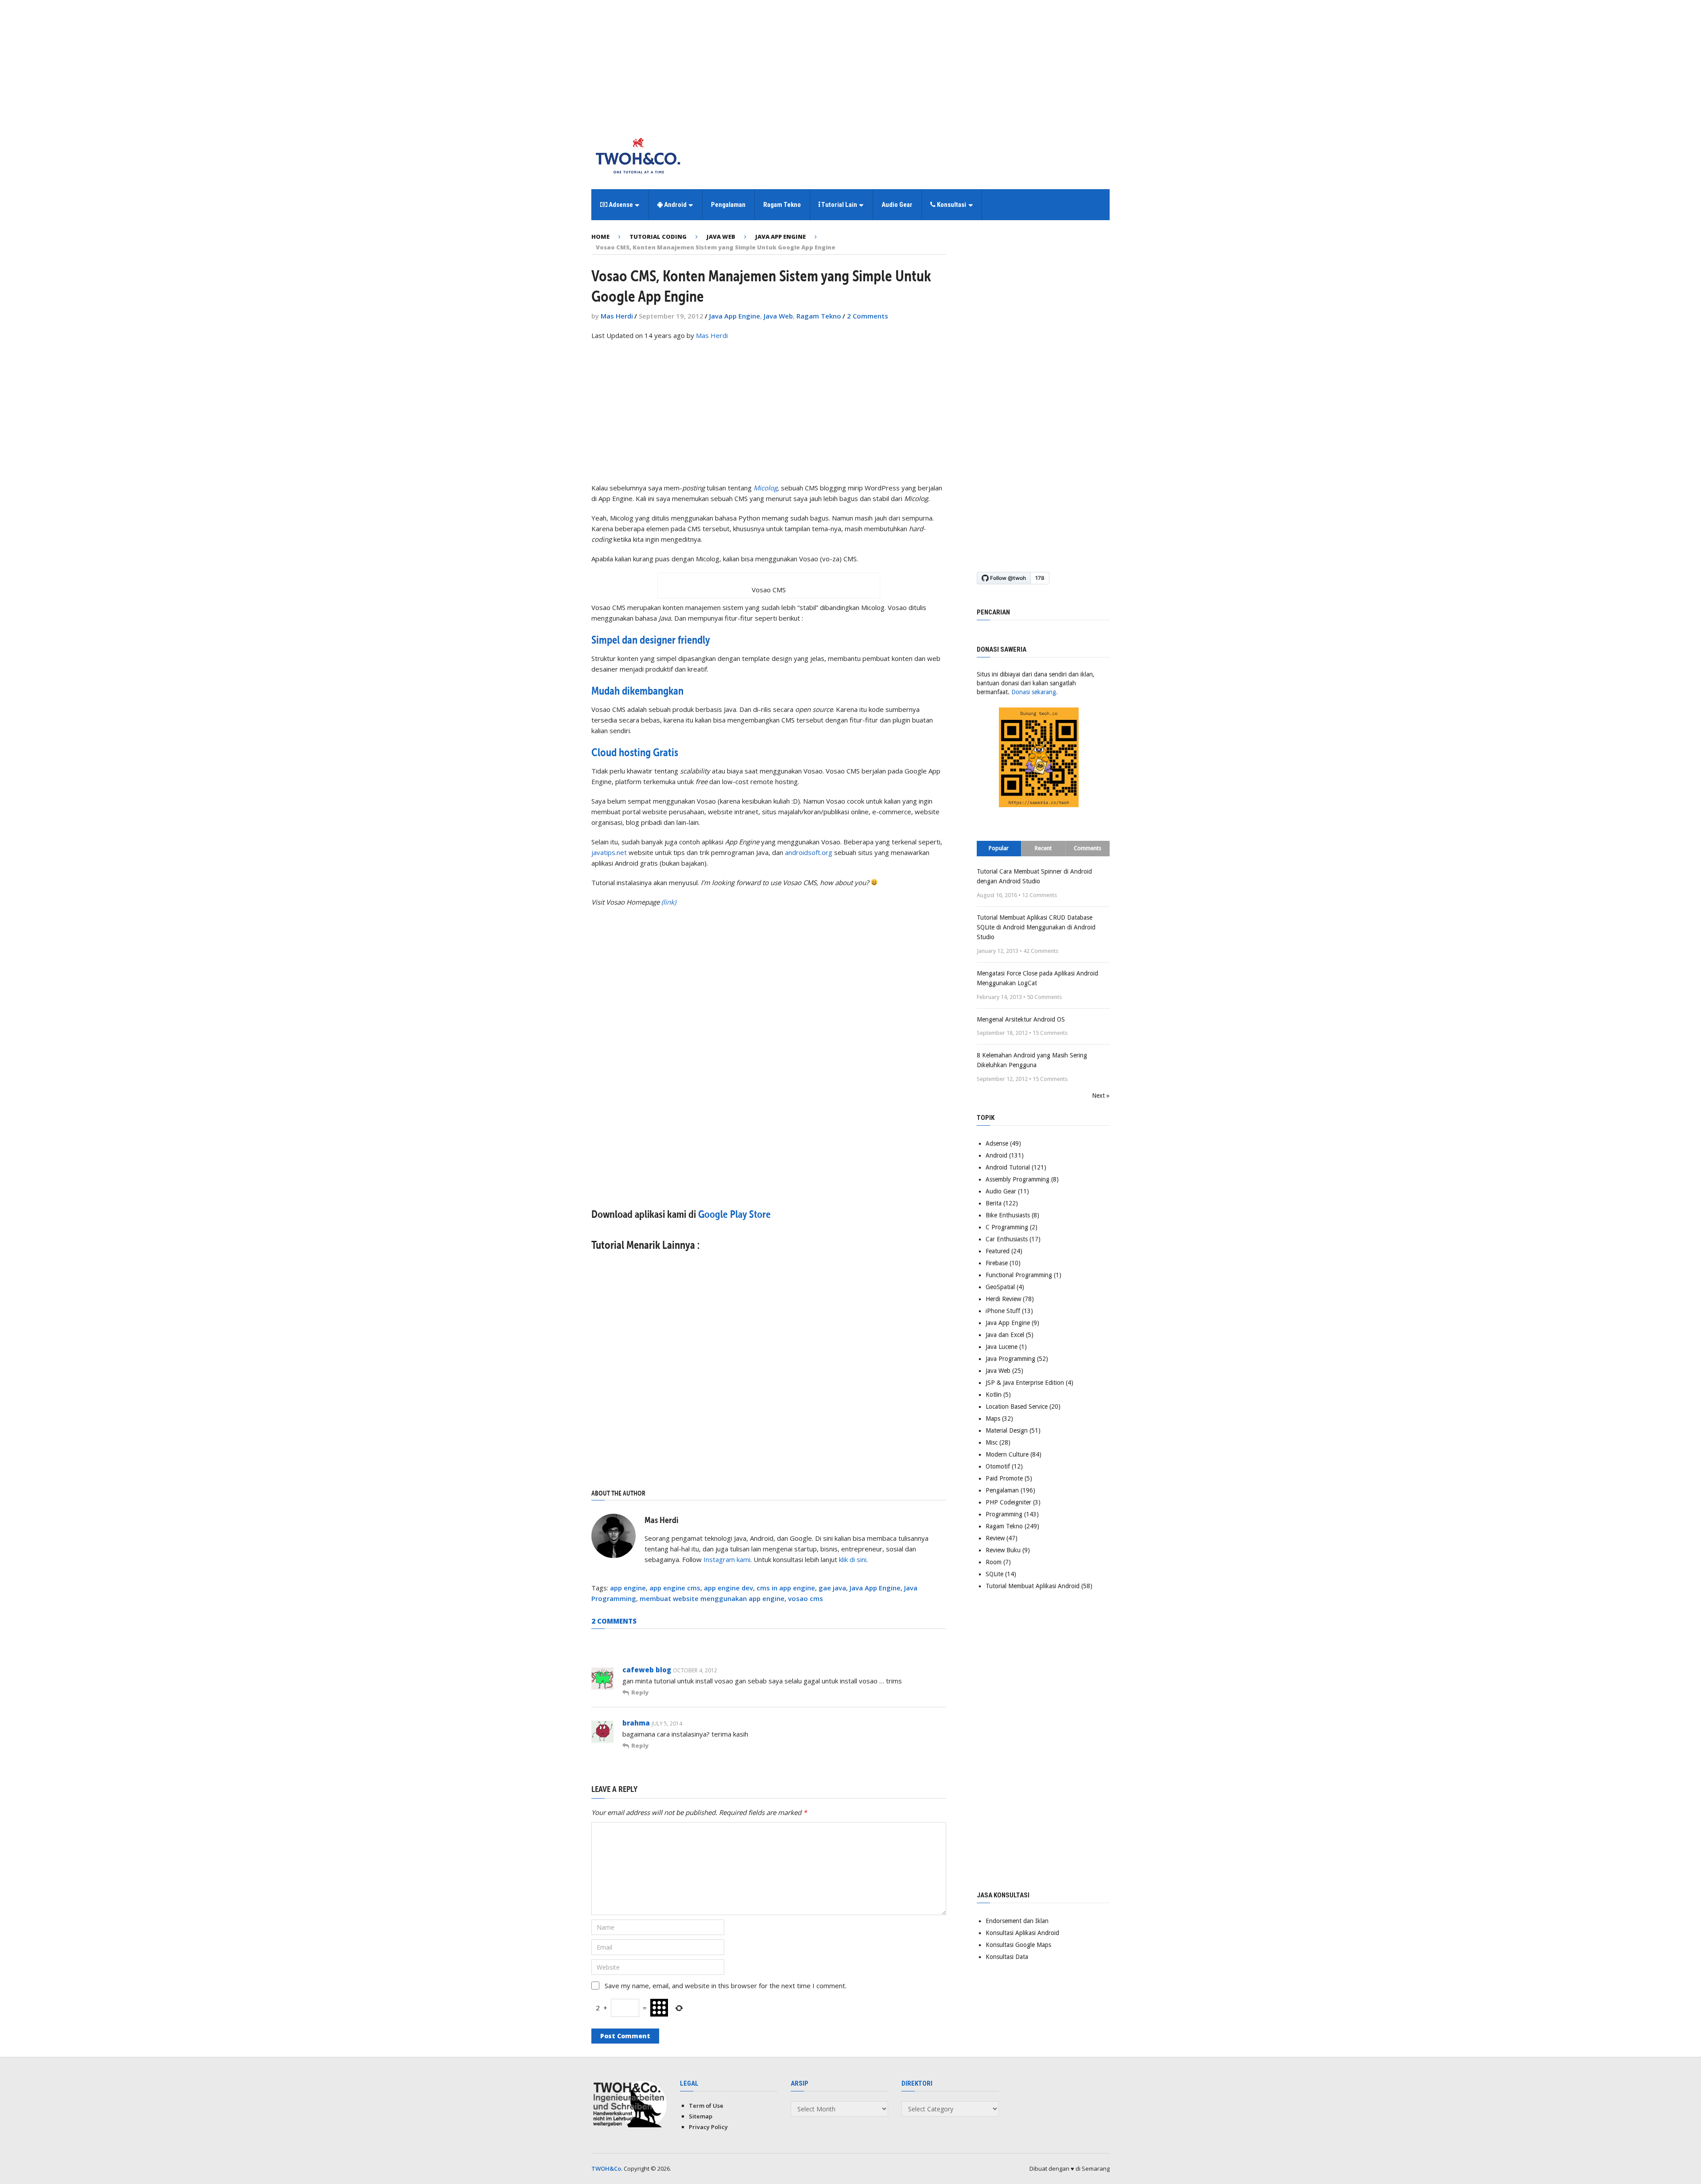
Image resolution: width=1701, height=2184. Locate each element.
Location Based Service (1017, 1407)
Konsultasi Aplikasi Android (1022, 1933)
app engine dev (728, 1588)
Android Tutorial (1008, 1167)
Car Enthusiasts (1007, 1239)
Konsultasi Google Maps (1018, 1945)
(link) (669, 902)
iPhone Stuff (1003, 1311)
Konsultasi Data (1007, 1957)
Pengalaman (728, 205)
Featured (998, 1251)
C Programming (1007, 1227)
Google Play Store (734, 1214)
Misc (992, 1442)
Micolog (765, 488)
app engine (628, 1588)
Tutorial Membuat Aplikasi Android (1033, 1586)
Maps (993, 1418)
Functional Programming (1019, 1275)
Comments (1087, 848)
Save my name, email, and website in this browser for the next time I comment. (726, 1986)
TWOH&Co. (607, 2168)
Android (675, 205)
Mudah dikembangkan (637, 691)
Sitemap (701, 2116)
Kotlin (994, 1395)
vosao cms (806, 1598)
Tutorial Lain (839, 205)
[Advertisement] (850, 62)
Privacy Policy (708, 2127)
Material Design (1007, 1430)
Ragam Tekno (782, 205)
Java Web (778, 316)
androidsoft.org (809, 852)
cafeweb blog (647, 1670)
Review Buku (1003, 1550)
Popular (999, 848)
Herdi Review (1003, 1299)
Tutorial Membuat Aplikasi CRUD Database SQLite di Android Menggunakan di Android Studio (1036, 927)
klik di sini (853, 1559)
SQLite (994, 1574)
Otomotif (998, 1466)
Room (994, 1562)
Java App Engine (735, 316)
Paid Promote (1004, 1478)
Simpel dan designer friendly (651, 640)
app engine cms (675, 1588)
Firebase (997, 1263)
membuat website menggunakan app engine (712, 1598)
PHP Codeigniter (1008, 1502)
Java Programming (1010, 1359)
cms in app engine (786, 1588)
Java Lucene (1002, 1347)
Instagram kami (727, 1559)
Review (995, 1538)
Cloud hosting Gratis (635, 752)
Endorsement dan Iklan (1017, 1921)
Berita (994, 1203)
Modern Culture (1007, 1454)
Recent (1043, 848)
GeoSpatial (1000, 1287)
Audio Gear (897, 205)
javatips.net (609, 852)
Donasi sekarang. (1035, 692)
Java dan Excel (1005, 1335)
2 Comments (868, 316)
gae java (832, 1588)
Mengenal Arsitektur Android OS (1021, 1019)
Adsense (620, 205)
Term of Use (706, 2106)
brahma (636, 1723)
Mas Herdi (617, 316)
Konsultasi (951, 205)
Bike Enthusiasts (1008, 1215)
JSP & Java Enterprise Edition (1025, 1383)
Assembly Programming (1017, 1179)
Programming (1004, 1514)
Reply (640, 1692)
